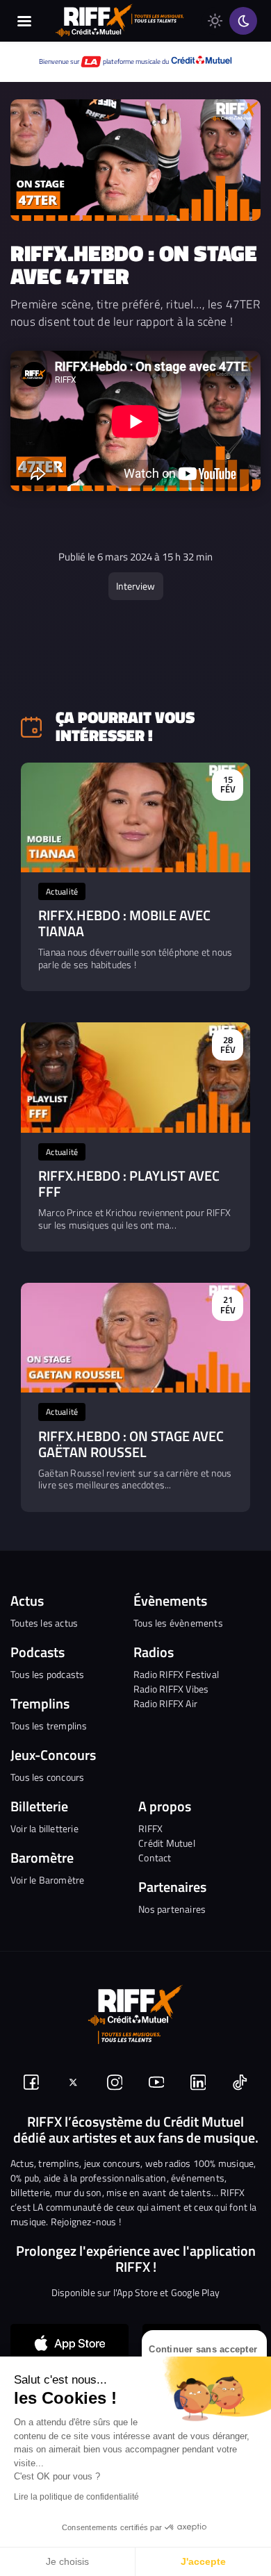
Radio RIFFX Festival (176, 1674)
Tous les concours (47, 1777)
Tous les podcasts (47, 1674)
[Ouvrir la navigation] (24, 21)
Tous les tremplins (49, 1726)
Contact (155, 1858)
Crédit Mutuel (167, 1843)
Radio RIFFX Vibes (171, 1689)
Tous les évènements (178, 1623)
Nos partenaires (172, 1909)
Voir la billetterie (44, 1828)
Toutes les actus (44, 1623)
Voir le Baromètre (47, 1880)
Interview (135, 586)
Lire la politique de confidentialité (76, 2497)
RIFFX (150, 1828)
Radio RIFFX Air (165, 1703)
